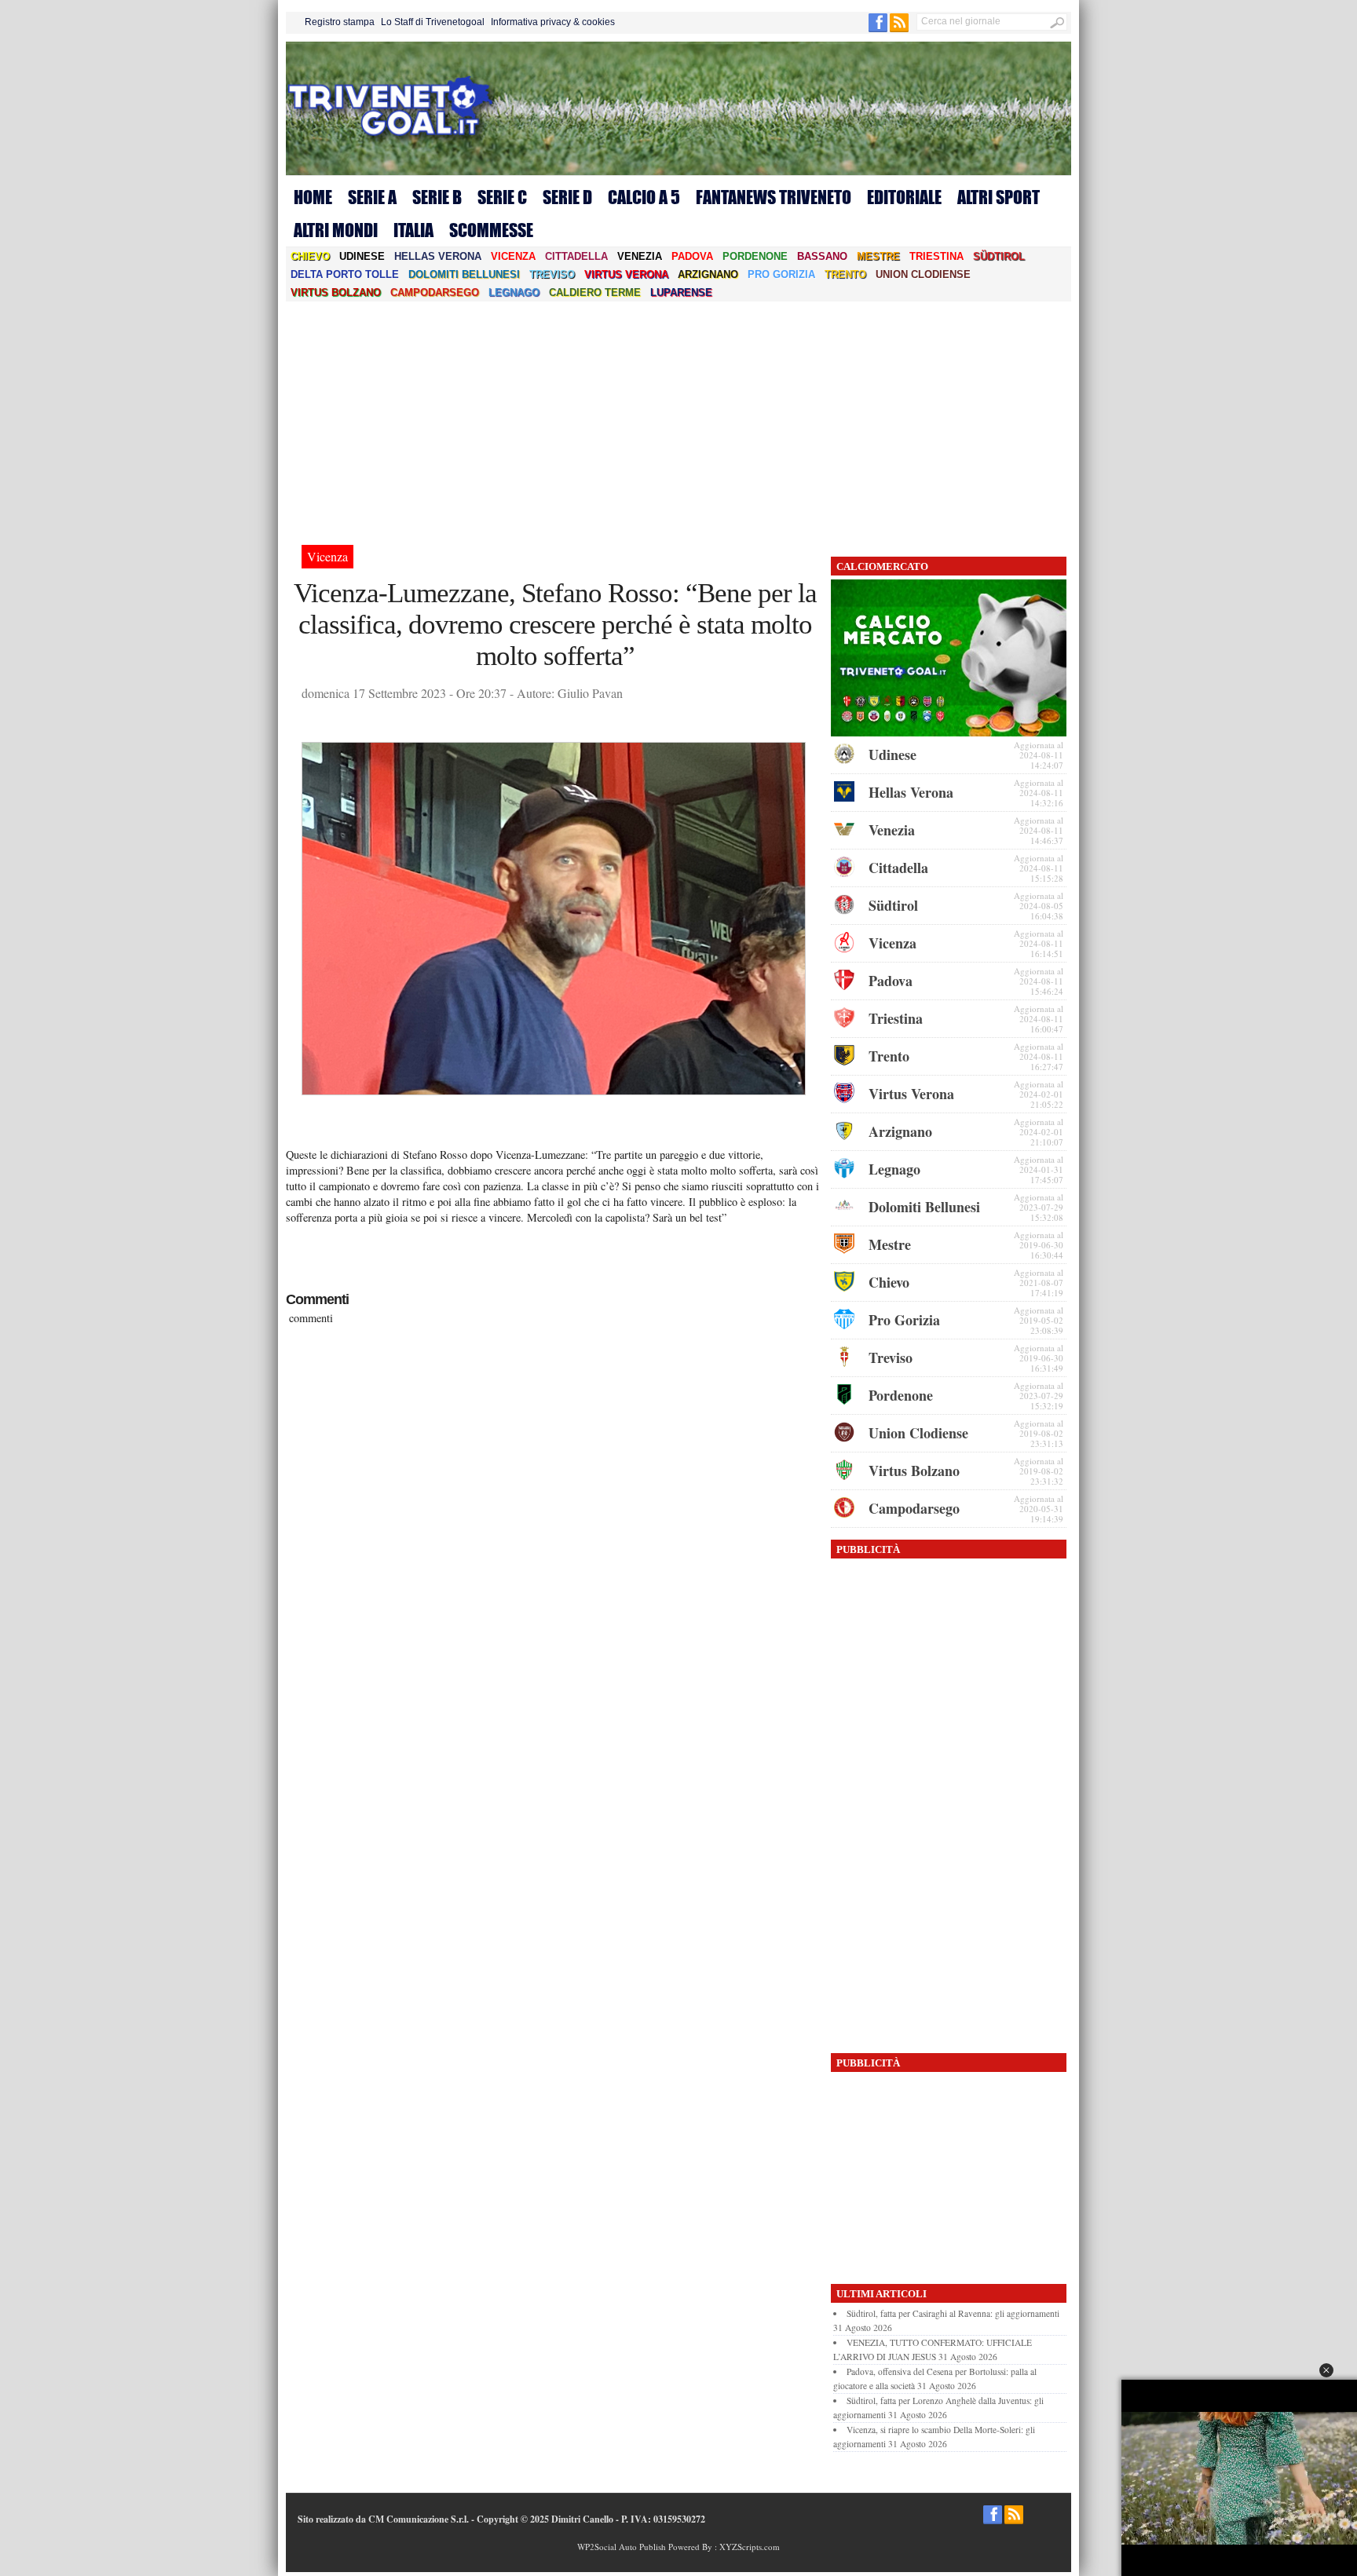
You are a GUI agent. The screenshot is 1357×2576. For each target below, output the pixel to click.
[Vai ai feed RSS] (899, 29)
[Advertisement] (678, 419)
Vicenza (513, 256)
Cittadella (576, 256)
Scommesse (491, 230)
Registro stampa (340, 22)
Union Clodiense (923, 274)
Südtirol (999, 256)
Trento (845, 274)
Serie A (372, 197)
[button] (1326, 2370)
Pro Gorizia (781, 274)
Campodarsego (435, 292)
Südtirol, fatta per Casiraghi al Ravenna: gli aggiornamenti (953, 2313)
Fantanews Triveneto (774, 197)
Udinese (362, 256)
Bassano (822, 256)
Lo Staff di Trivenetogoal (433, 22)
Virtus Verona (626, 274)
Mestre (878, 256)
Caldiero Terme (595, 292)
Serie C (502, 197)
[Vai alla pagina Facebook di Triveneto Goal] (879, 29)
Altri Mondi (336, 230)
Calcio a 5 (644, 197)
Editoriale (904, 197)
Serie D (567, 197)
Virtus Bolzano (336, 292)
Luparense (681, 292)
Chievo (310, 256)
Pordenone (755, 256)
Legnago (514, 292)
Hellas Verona (438, 256)
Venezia (640, 256)
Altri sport (999, 197)
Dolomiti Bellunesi (464, 274)
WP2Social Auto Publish (622, 2547)
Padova (692, 256)
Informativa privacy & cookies (553, 22)
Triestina (936, 256)
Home (313, 197)
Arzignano (708, 274)
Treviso (552, 274)
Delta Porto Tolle (345, 274)
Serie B (437, 197)
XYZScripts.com (750, 2547)
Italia (413, 230)
